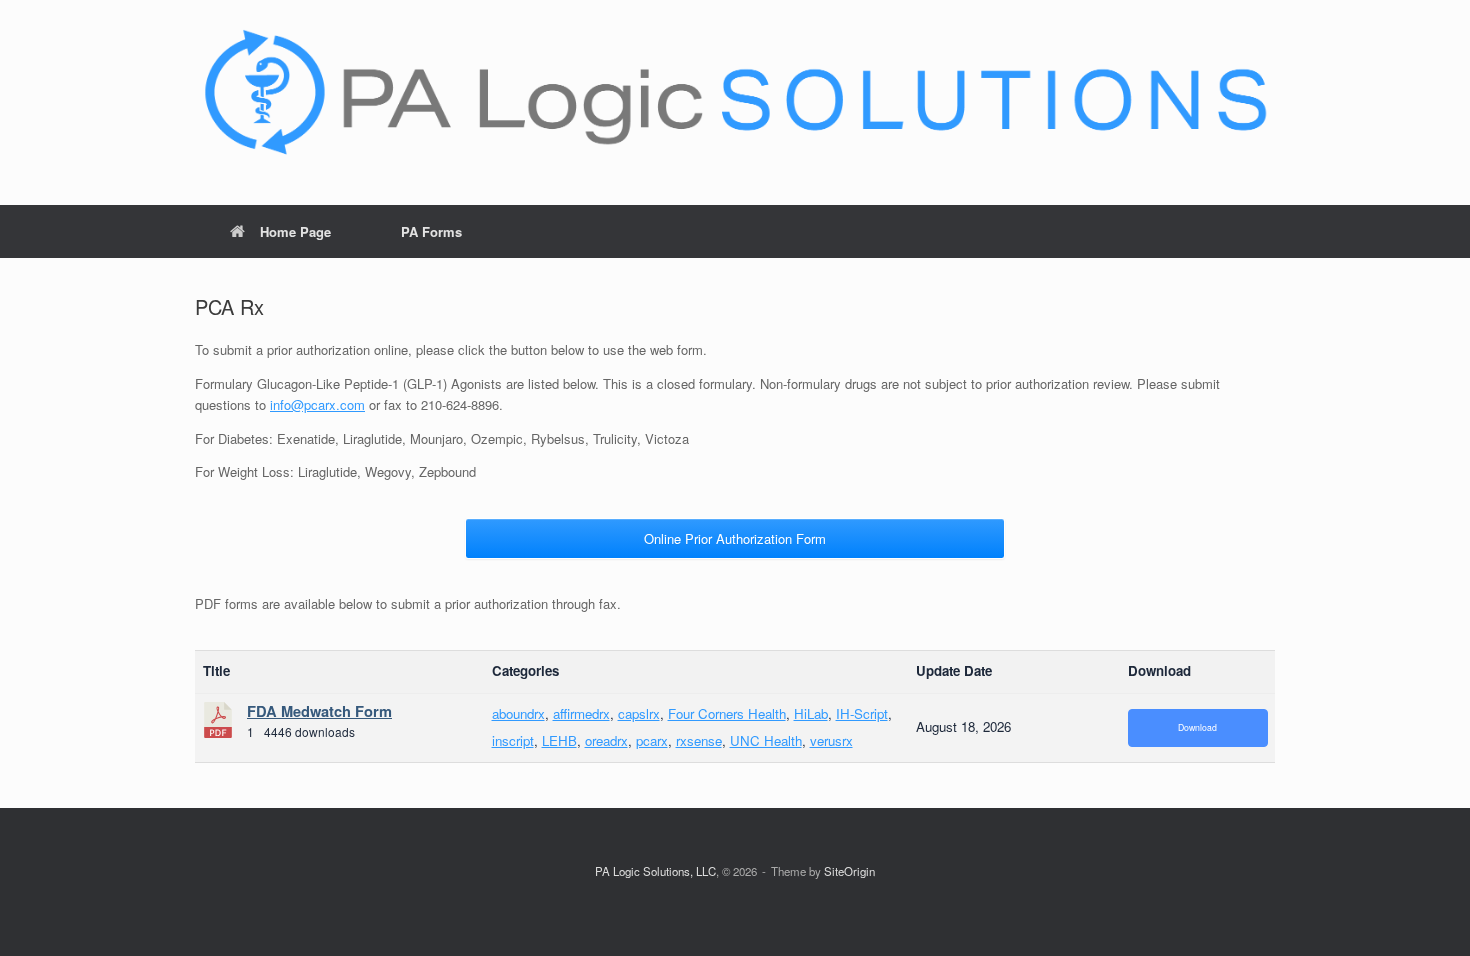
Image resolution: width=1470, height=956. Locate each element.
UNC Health (766, 740)
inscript (513, 740)
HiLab (811, 713)
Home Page (295, 231)
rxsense (699, 740)
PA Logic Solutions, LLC (655, 871)
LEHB (559, 740)
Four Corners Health (727, 713)
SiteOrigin (849, 871)
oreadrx (606, 740)
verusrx (831, 740)
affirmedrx (581, 713)
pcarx (652, 740)
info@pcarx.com (317, 404)
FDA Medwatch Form (319, 711)
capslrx (639, 713)
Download (1197, 727)
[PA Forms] (735, 94)
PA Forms (431, 231)
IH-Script (862, 713)
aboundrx (518, 713)
